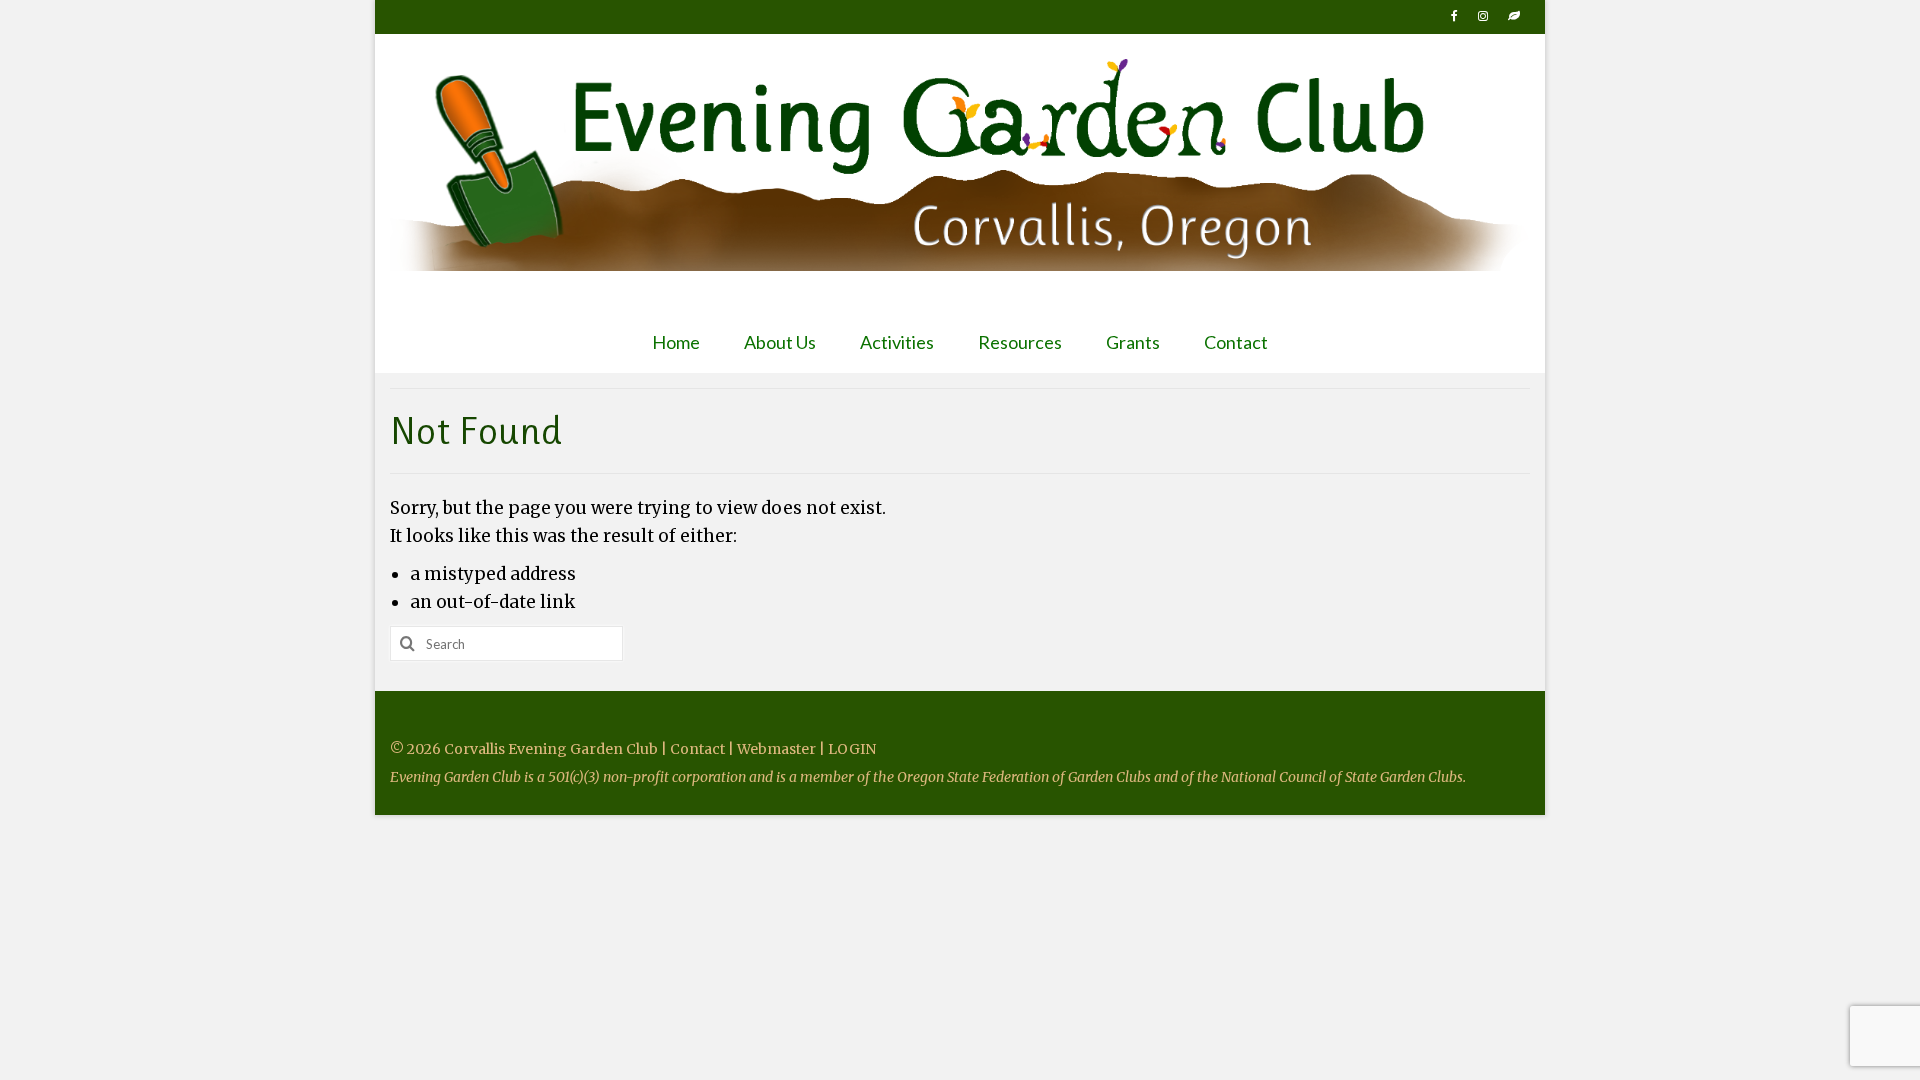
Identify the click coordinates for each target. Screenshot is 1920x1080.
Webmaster (776, 749)
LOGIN (852, 749)
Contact (699, 749)
